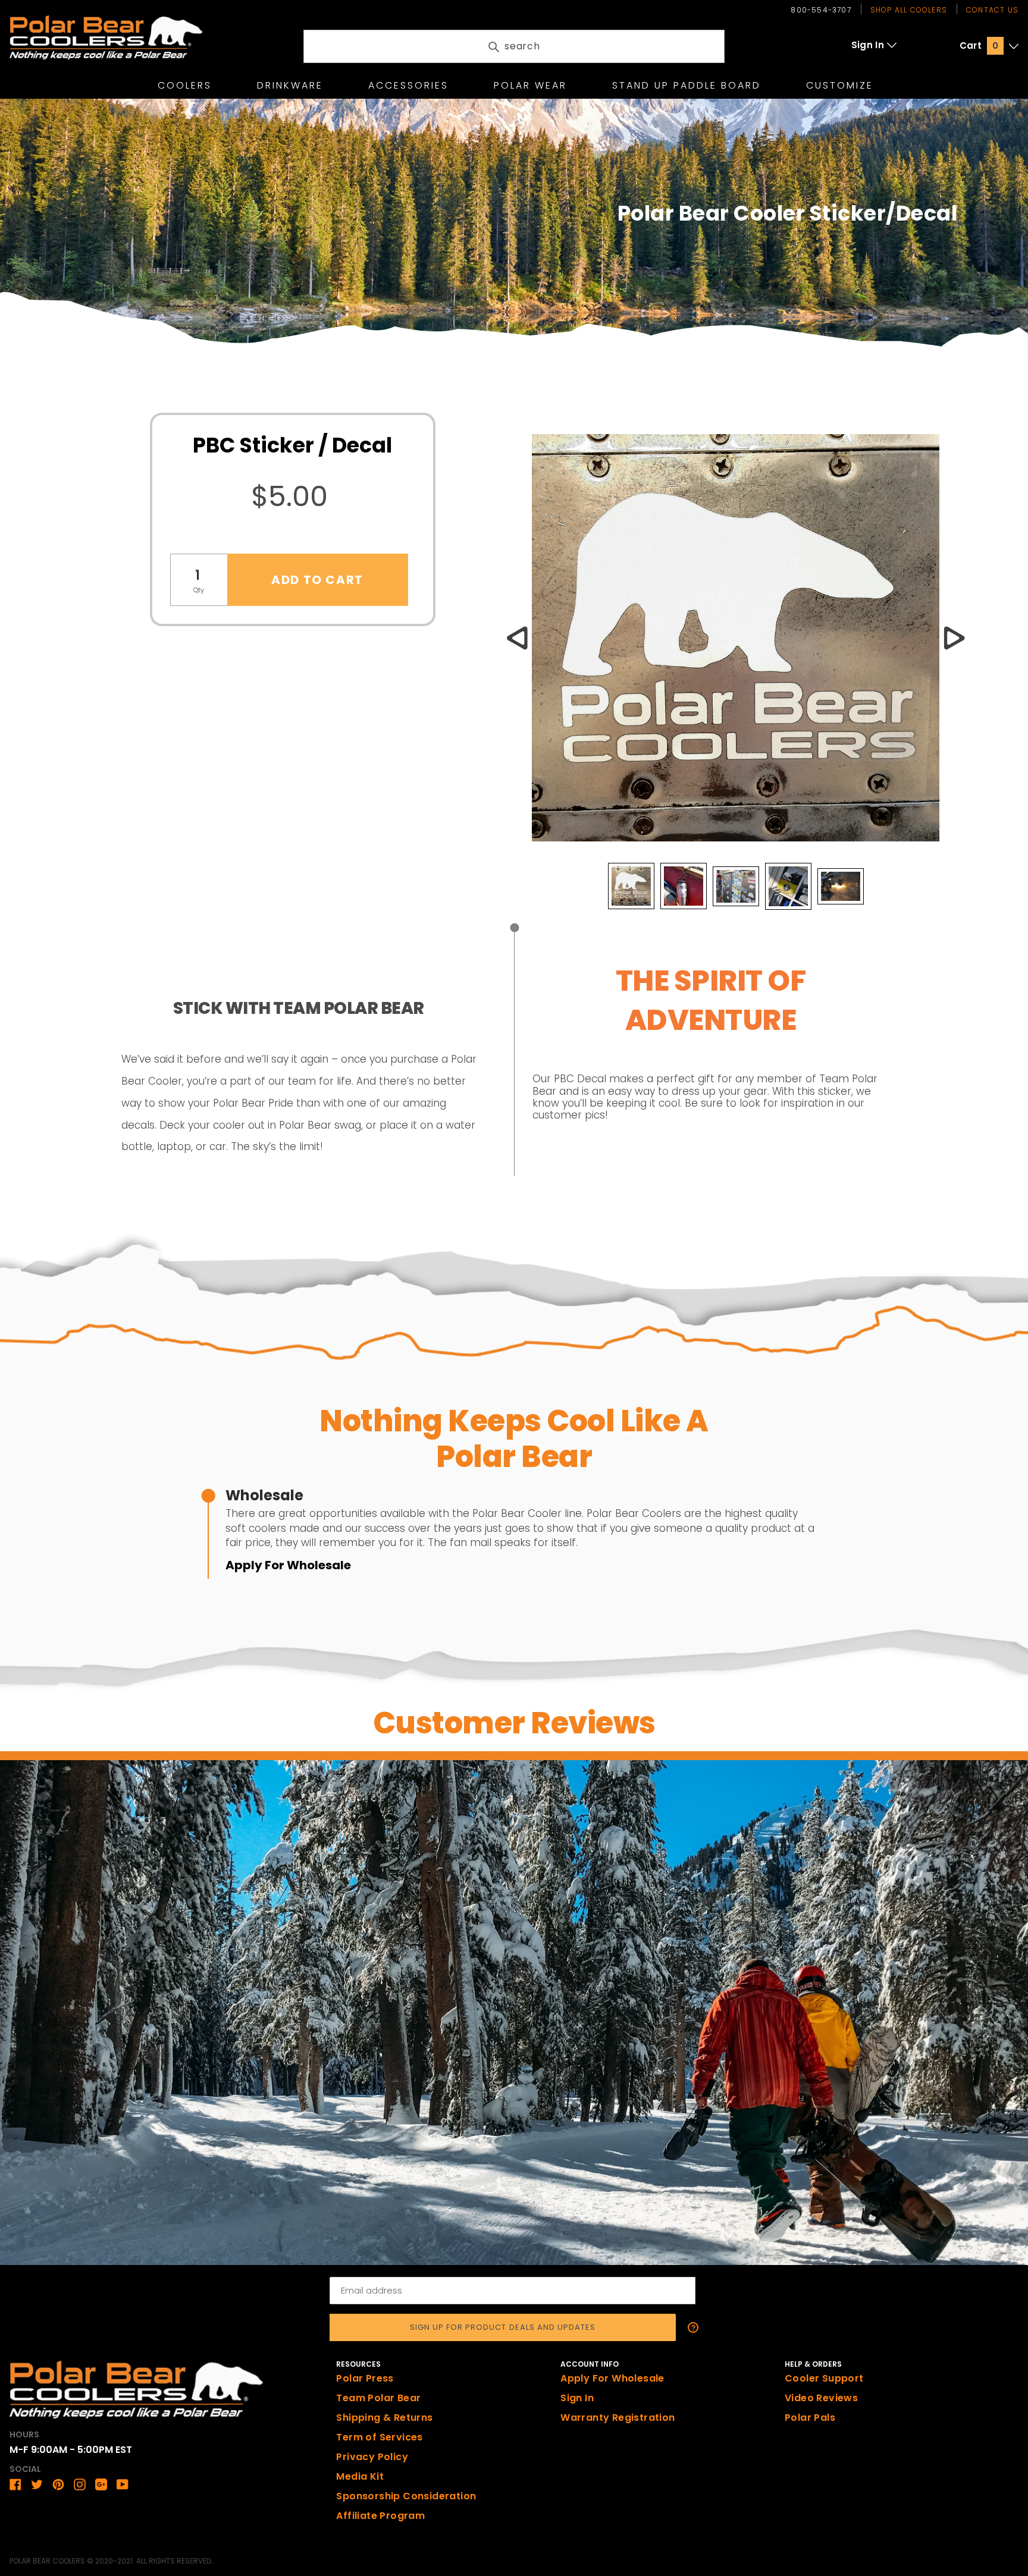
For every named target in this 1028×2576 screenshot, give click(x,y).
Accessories (408, 85)
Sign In (868, 45)
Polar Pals (810, 2418)
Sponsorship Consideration (406, 2496)
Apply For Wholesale (288, 1565)
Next (954, 638)
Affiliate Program (380, 2516)
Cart (979, 45)
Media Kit (360, 2476)
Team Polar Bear (378, 2398)
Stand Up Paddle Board (687, 85)
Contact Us (992, 10)
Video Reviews (821, 2398)
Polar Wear (530, 85)
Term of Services (379, 2437)
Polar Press (365, 2378)
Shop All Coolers (909, 10)
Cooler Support (824, 2378)
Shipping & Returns (384, 2418)
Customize (840, 85)
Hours (24, 2434)
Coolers (185, 85)
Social (25, 2469)
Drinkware (290, 85)
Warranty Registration (618, 2418)
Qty (199, 590)
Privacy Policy (372, 2457)
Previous (517, 638)
